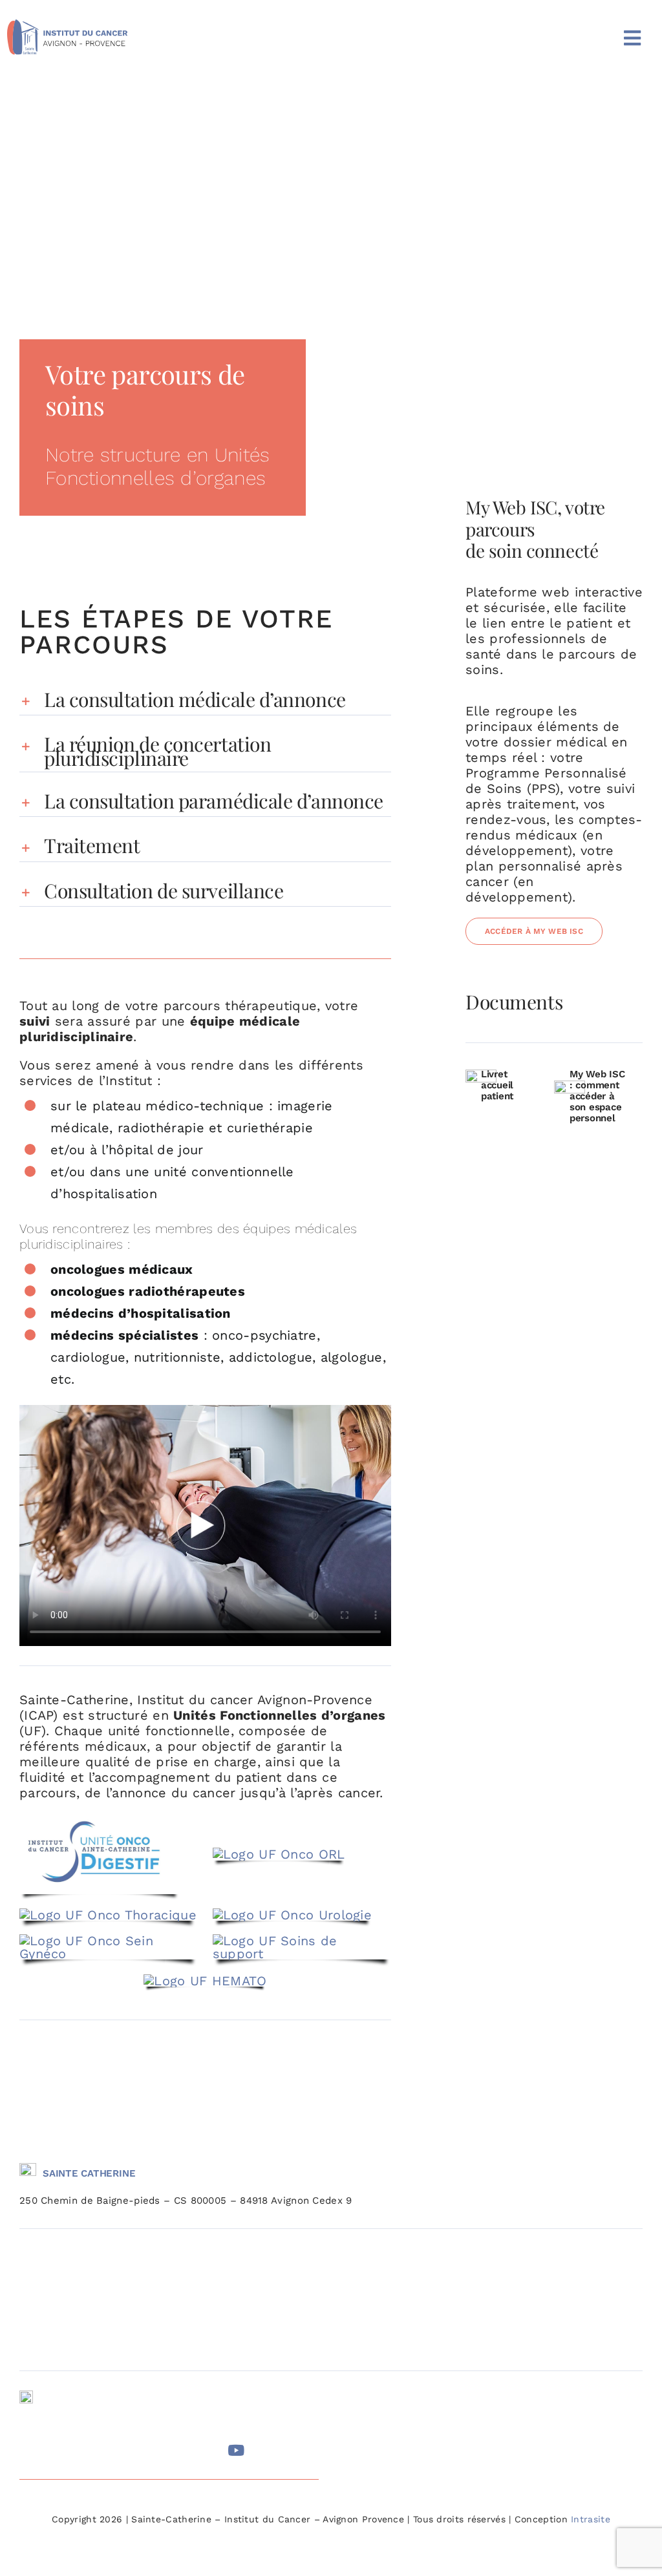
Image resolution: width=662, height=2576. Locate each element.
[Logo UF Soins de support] (302, 1941)
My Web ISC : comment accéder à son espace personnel (597, 1096)
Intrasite (591, 2519)
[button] (205, 700)
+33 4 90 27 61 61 (85, 2402)
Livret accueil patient (497, 1085)
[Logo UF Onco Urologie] (292, 1915)
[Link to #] (29, 2450)
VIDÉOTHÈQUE (373, 2420)
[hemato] (205, 1981)
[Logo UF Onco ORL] (279, 1854)
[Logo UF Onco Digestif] (100, 1820)
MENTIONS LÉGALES (385, 2441)
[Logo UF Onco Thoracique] (108, 1915)
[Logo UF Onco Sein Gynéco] (109, 1941)
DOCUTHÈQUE (372, 2398)
